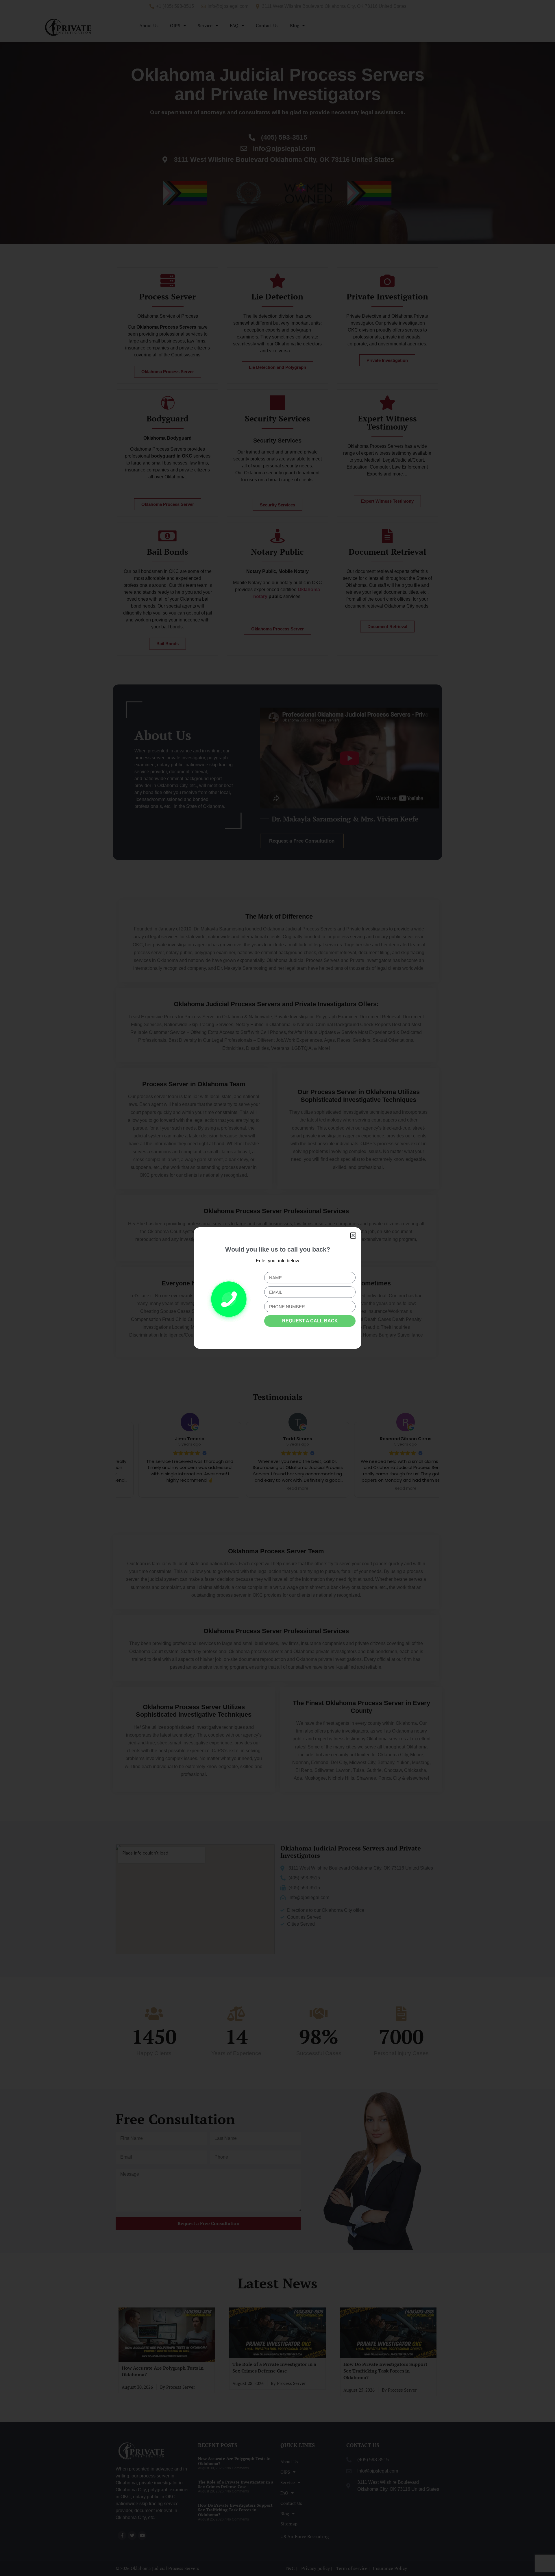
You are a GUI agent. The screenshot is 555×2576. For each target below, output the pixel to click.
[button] (353, 1236)
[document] (277, 1288)
